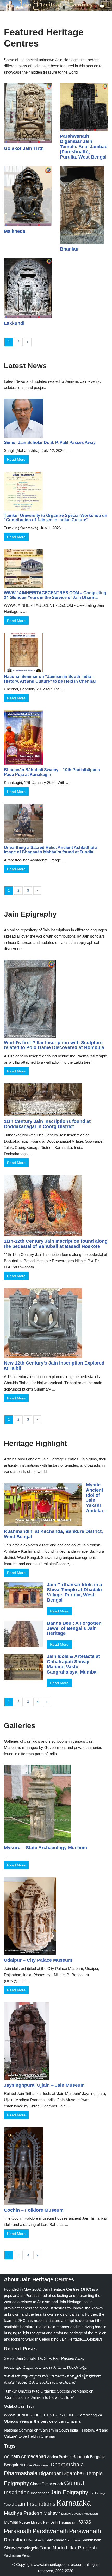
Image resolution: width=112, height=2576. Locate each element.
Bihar (28, 2465)
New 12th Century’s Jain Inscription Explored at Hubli (54, 1366)
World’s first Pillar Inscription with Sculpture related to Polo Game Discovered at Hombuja (54, 1045)
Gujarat (74, 2483)
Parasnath (18, 2531)
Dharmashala (21, 2473)
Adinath (12, 2456)
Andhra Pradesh (59, 2457)
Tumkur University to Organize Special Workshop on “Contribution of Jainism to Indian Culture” (56, 518)
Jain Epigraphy (69, 2492)
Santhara (73, 2540)
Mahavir (52, 2513)
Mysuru (37, 2522)
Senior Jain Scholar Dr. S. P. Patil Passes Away (50, 442)
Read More (16, 459)
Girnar (35, 2484)
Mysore (24, 2522)
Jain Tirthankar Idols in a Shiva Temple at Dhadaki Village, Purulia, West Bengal (74, 1592)
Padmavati (67, 2522)
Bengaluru (14, 2465)
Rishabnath (36, 2540)
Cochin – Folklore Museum (34, 2210)
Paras (84, 2522)
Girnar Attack (52, 2484)
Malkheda (15, 231)
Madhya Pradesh (23, 2513)
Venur (26, 2555)
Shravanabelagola (21, 2548)
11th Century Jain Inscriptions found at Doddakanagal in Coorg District (47, 1124)
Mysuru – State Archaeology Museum (45, 1848)
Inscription (17, 2492)
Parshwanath (50, 2531)
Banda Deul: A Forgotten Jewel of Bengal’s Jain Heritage (74, 1628)
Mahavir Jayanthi (72, 2514)
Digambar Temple (82, 2473)
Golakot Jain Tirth (24, 148)
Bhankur (69, 249)
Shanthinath (91, 2540)
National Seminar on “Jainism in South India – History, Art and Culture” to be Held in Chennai (50, 679)
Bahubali (81, 2457)
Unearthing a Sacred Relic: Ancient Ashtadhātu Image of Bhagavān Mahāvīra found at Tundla (50, 850)
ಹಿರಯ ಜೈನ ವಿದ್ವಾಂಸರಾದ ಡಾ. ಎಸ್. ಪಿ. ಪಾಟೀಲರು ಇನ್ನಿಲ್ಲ (46, 2367)
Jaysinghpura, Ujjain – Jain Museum (44, 2085)
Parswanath (85, 2531)
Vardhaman (12, 2555)
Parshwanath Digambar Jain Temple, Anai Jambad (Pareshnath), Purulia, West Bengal (84, 146)
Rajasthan (15, 2540)
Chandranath (41, 2465)
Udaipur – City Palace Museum (38, 1960)
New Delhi (51, 2522)
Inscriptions (40, 2493)
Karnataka (74, 2503)
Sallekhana (55, 2540)
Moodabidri (91, 2514)
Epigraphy (17, 2483)
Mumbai (11, 2522)
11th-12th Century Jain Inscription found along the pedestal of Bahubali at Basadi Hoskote (56, 1244)
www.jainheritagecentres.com (59, 2564)
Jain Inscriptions (35, 2504)
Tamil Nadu (52, 2548)
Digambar (50, 2473)
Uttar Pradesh (81, 2548)
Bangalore (98, 2457)
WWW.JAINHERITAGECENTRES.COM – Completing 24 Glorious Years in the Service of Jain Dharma (55, 595)
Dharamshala (67, 2464)
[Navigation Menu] (102, 5)
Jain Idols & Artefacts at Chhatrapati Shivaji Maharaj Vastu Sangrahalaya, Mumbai (73, 1664)
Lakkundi (14, 323)
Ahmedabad (33, 2456)
